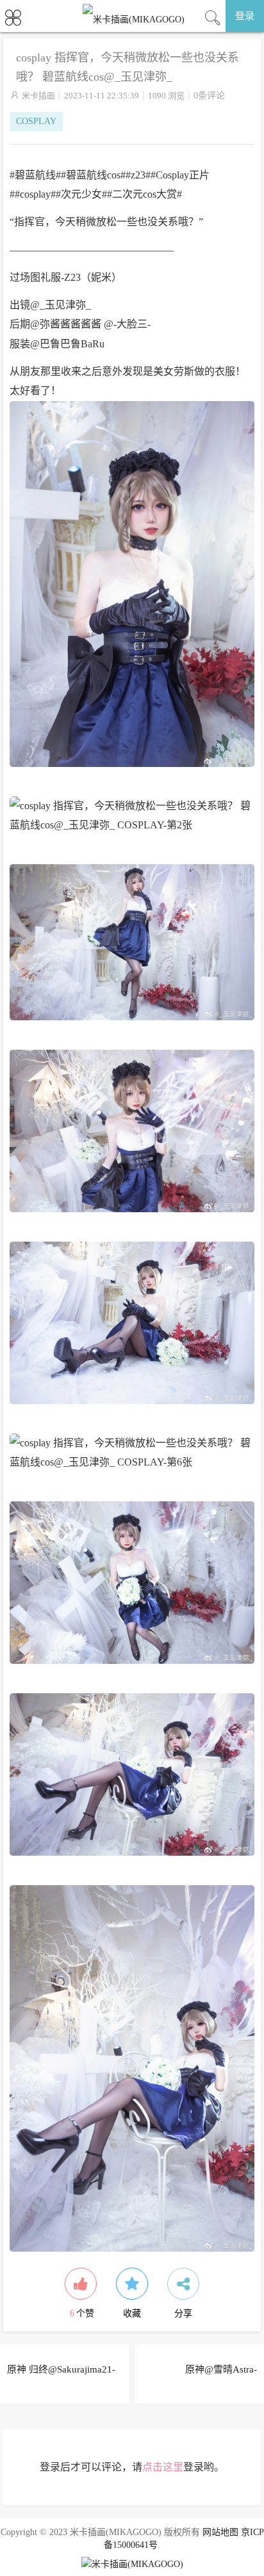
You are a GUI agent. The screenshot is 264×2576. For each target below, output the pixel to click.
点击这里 (163, 2467)
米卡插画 (38, 96)
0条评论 (209, 96)
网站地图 (220, 2532)
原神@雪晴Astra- (221, 2369)
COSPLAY (36, 121)
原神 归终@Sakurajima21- (61, 2369)
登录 (245, 16)
